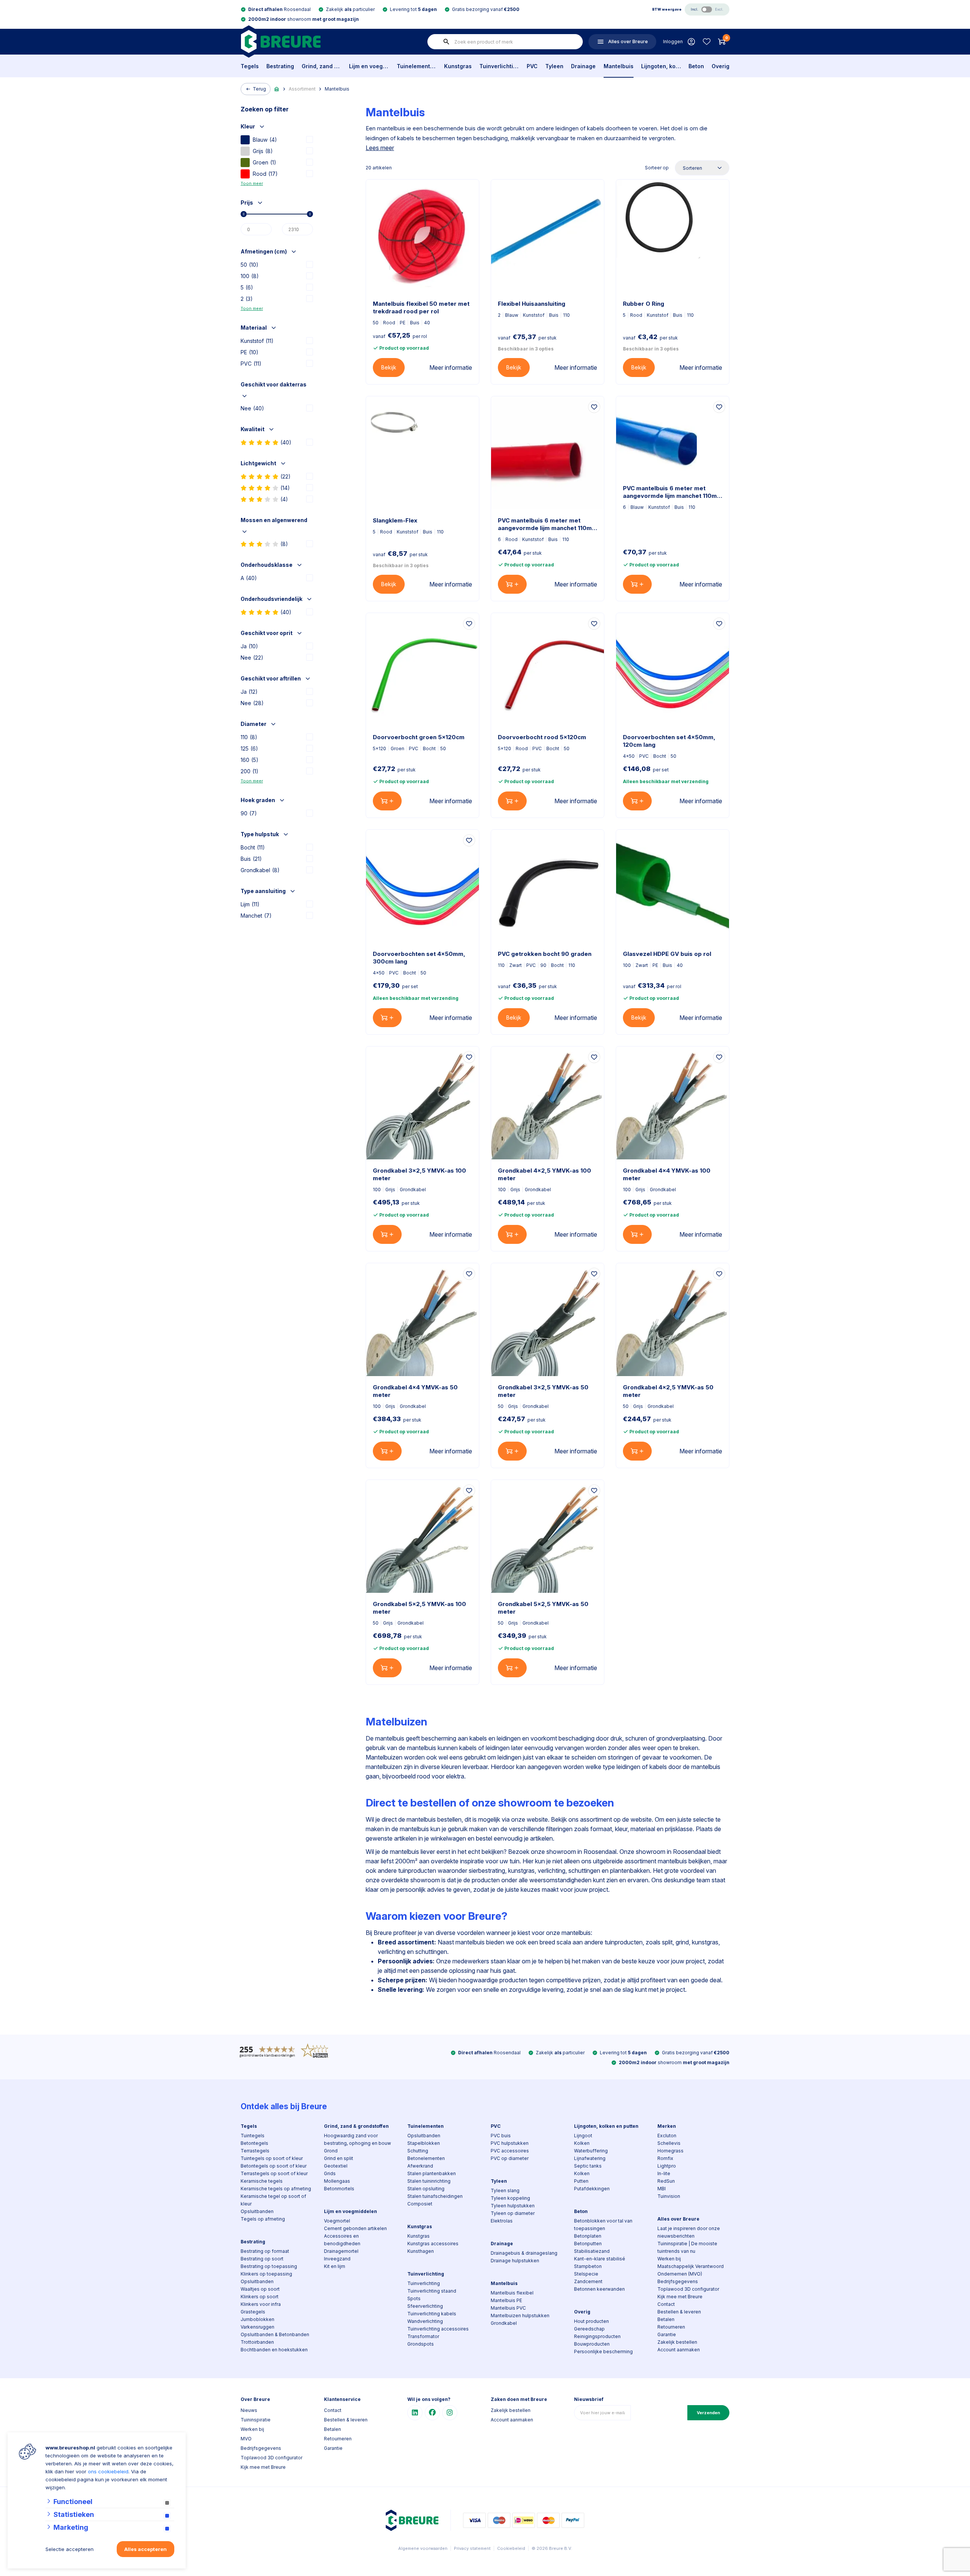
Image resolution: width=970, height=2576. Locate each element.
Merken (667, 2126)
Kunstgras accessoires (433, 2244)
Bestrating (280, 66)
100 (250, 276)
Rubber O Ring (644, 304)
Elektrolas (502, 2221)
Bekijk (389, 367)
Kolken (582, 2143)
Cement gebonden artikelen (355, 2228)
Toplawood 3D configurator (688, 2289)
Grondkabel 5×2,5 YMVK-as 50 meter (543, 1608)
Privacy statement (472, 2548)
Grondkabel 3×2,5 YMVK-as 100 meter (419, 1174)
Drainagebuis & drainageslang (524, 2253)
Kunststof (257, 341)
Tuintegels (253, 2136)
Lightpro (667, 2166)
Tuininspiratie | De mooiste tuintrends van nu (687, 2247)
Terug (259, 89)
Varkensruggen (257, 2327)
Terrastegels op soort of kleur (274, 2173)
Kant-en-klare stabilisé (600, 2259)
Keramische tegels (262, 2181)
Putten (581, 2181)
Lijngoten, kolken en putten (661, 66)
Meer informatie (451, 368)
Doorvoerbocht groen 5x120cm (419, 737)
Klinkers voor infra (261, 2304)
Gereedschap (589, 2329)
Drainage (583, 66)
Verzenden (708, 2413)
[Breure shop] (281, 41)
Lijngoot (583, 2136)
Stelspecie (586, 2274)
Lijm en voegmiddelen (369, 66)
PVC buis (501, 2136)
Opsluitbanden (257, 2211)
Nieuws (249, 2410)
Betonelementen (426, 2158)
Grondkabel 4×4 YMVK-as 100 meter (667, 1174)
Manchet (256, 916)
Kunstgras (458, 66)
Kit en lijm (335, 2266)
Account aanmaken (679, 2350)
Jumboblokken (257, 2319)
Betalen (666, 2319)
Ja (249, 646)
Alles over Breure (678, 2219)
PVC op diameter (510, 2158)
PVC (532, 66)
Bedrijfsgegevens (678, 2281)
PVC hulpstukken (510, 2143)
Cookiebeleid (511, 2548)
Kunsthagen (421, 2251)
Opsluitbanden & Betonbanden (275, 2334)
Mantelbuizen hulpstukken (520, 2316)
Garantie (667, 2334)
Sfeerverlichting (425, 2306)
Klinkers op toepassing (266, 2274)
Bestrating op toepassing (269, 2266)
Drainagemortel (341, 2251)
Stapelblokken (424, 2143)
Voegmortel (337, 2221)
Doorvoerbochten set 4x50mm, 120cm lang (669, 741)
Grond (331, 2151)
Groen (264, 162)
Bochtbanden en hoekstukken (274, 2350)
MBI (662, 2189)
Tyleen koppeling (510, 2198)
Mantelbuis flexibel (512, 2293)
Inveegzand (337, 2259)
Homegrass (670, 2151)
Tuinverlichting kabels (432, 2314)
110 (249, 737)
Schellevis (669, 2143)
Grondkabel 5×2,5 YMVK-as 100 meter (419, 1608)
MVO (246, 2439)
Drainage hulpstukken (515, 2261)
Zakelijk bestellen (677, 2342)
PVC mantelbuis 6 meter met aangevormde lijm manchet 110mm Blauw (673, 492)
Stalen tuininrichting (429, 2181)
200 (250, 771)
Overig (720, 66)
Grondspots (421, 2344)
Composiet (420, 2204)
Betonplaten (588, 2236)
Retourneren (671, 2327)
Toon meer (252, 183)
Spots (414, 2298)
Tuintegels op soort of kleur (272, 2158)
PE (250, 352)
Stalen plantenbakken (432, 2173)
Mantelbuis (619, 66)
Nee (252, 408)
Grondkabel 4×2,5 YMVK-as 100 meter (544, 1174)
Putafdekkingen (592, 2189)
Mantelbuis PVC (508, 2308)
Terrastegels (255, 2151)
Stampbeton (588, 2266)
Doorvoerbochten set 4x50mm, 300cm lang (419, 958)
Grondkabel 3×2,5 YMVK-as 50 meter (543, 1391)
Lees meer (380, 148)
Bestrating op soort (262, 2259)
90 (249, 813)
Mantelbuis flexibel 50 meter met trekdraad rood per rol (421, 307)
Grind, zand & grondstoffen (322, 66)
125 (249, 748)
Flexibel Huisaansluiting (532, 304)
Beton (696, 66)
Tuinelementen (417, 66)
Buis (251, 859)
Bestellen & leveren (679, 2312)
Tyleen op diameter (513, 2213)
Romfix (665, 2158)
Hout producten (591, 2321)
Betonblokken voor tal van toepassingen (603, 2225)
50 (250, 265)
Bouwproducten (592, 2344)
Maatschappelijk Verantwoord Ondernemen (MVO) (691, 2270)
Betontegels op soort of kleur (274, 2166)
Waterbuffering (591, 2151)
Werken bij (669, 2259)
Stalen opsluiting (426, 2189)
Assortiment (302, 89)
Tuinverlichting (499, 66)
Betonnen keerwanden (599, 2289)
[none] (446, 42)
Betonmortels (339, 2189)
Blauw (265, 140)
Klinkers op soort (260, 2297)
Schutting (418, 2151)
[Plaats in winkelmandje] (512, 584)
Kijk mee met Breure (680, 2297)
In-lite (664, 2173)
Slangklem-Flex (395, 520)
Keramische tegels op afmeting (276, 2189)
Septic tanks (588, 2166)
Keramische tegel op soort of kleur (273, 2200)
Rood (265, 174)
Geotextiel (336, 2166)
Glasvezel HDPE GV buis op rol (667, 954)
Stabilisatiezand (592, 2251)
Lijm (250, 904)
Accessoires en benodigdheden (342, 2240)
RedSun (666, 2181)
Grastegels (253, 2312)
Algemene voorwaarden (423, 2548)
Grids (330, 2173)
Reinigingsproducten (597, 2336)
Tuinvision (669, 2196)
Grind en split (339, 2158)
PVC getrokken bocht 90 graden (545, 954)
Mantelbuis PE (506, 2300)
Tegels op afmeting (263, 2219)
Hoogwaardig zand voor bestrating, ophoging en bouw (357, 2139)
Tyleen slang (505, 2190)
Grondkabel (260, 870)
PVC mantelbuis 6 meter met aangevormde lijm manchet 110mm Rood (548, 524)
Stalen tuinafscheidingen (435, 2196)
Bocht (253, 847)
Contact (666, 2304)
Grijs (263, 151)
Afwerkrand (420, 2166)
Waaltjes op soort (260, 2289)
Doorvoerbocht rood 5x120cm (542, 737)
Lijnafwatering (590, 2158)
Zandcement (588, 2281)
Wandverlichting (425, 2321)
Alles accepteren (145, 2549)
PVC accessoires (510, 2151)
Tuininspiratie (256, 2420)
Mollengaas (337, 2181)
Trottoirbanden (257, 2342)
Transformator (423, 2336)
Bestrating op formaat (265, 2251)
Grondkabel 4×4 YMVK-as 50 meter (415, 1391)
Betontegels (254, 2143)
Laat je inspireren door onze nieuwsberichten (689, 2232)
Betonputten (588, 2244)
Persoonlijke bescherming (603, 2352)
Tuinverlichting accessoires (438, 2329)
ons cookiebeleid (108, 2471)
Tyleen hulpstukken (513, 2206)
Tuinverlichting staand (432, 2291)
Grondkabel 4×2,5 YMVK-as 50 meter (668, 1391)
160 (250, 760)
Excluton (667, 2136)
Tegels (250, 66)
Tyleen (554, 66)
